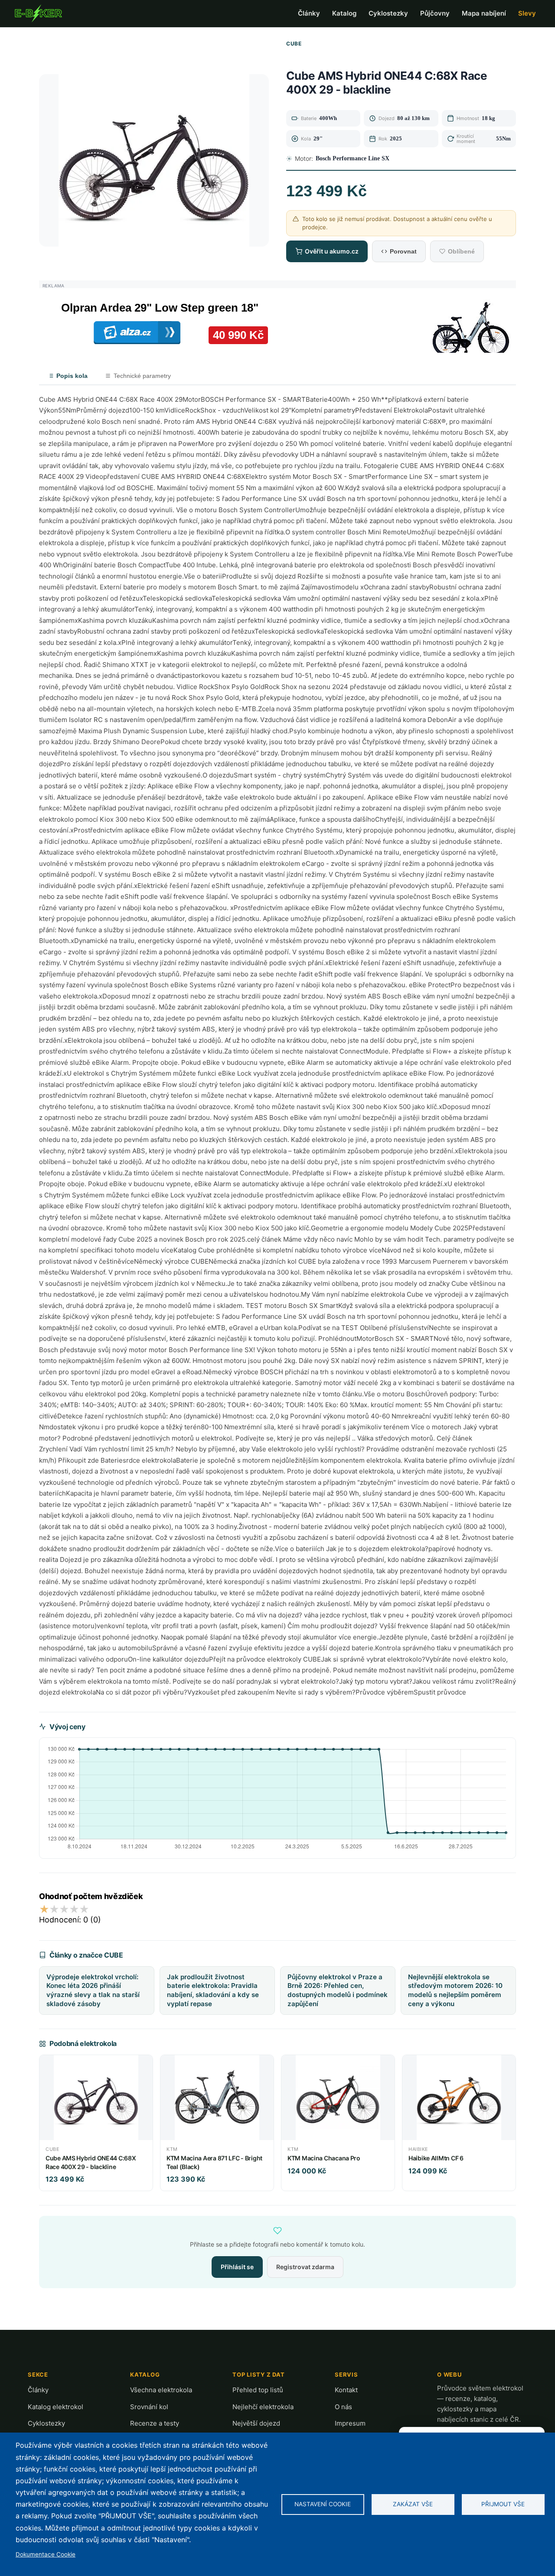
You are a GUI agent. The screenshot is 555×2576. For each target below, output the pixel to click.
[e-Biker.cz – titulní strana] (38, 13)
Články (309, 13)
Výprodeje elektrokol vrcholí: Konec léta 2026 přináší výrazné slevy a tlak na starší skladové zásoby (93, 1990)
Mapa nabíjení (484, 13)
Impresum (350, 2423)
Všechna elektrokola (161, 2390)
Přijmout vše (503, 2504)
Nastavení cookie (323, 2504)
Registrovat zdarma (305, 2267)
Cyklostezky (388, 13)
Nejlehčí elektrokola (263, 2407)
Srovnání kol (149, 2407)
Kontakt (346, 2390)
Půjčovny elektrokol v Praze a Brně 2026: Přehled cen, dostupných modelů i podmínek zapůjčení (338, 1990)
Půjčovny (435, 13)
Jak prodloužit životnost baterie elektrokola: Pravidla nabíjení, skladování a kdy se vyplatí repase (213, 1990)
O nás (343, 2407)
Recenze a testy (155, 2423)
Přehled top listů (258, 2390)
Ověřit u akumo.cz (332, 251)
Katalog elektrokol (55, 2407)
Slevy (527, 13)
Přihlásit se (237, 2267)
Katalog (344, 13)
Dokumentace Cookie (46, 2554)
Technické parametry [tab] (142, 376)
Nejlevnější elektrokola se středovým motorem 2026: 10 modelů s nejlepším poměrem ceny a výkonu (455, 1990)
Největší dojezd (256, 2423)
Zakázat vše (413, 2504)
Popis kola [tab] (72, 376)
